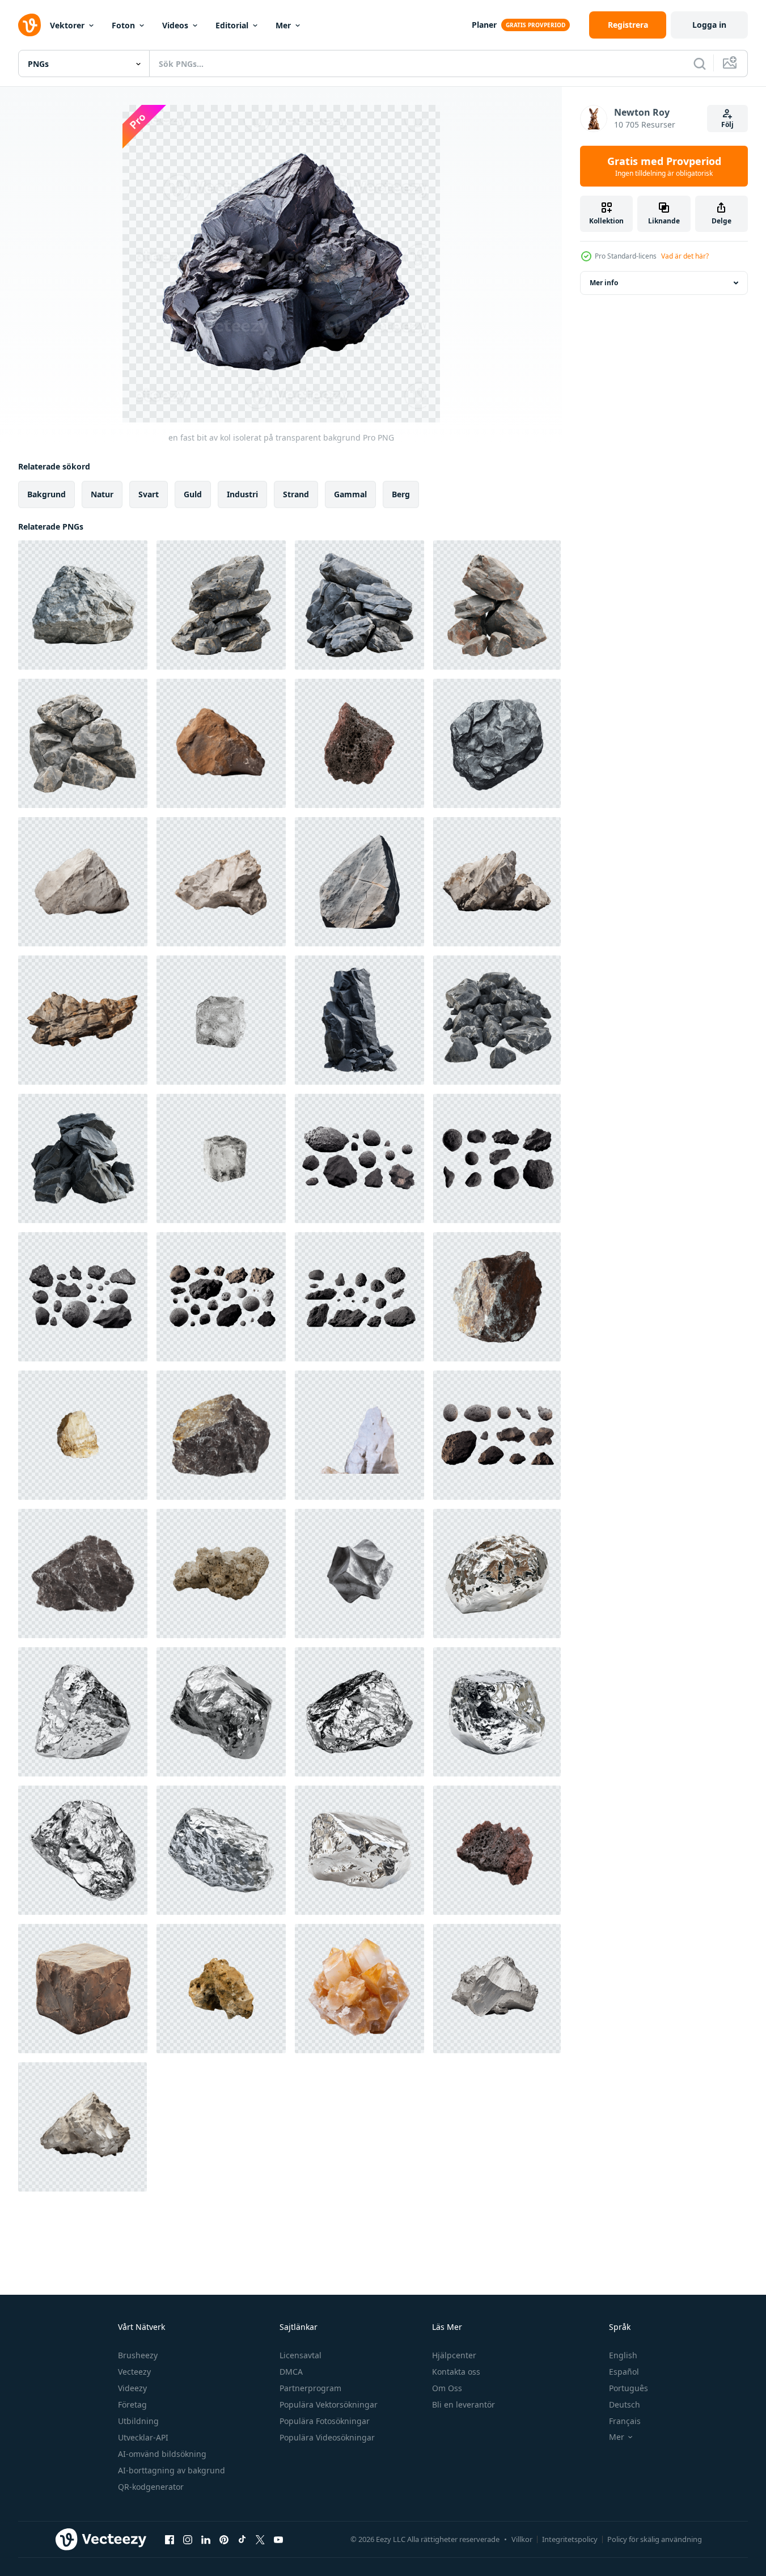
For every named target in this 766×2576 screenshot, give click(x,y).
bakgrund (46, 494)
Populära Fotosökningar (325, 2421)
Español (624, 2372)
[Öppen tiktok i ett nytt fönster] (242, 2539)
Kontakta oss (456, 2372)
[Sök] (700, 64)
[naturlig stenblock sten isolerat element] (221, 1435)
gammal (350, 494)
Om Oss (447, 2388)
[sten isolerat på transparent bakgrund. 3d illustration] (497, 882)
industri (242, 494)
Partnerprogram (310, 2388)
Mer (283, 25)
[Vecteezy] (29, 25)
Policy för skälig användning (655, 2539)
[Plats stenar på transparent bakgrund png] (359, 1158)
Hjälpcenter (454, 2355)
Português (629, 2388)
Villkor (522, 2539)
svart (149, 494)
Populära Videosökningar (327, 2437)
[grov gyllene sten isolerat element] (221, 1989)
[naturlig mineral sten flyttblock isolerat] (497, 1297)
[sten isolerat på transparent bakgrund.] (359, 882)
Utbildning (138, 2421)
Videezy (132, 2388)
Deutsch (625, 2404)
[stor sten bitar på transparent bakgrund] (221, 605)
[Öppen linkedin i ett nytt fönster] (206, 2539)
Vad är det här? (685, 256)
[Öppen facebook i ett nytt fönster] (170, 2539)
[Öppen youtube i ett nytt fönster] (278, 2539)
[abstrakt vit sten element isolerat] (221, 1573)
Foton (123, 25)
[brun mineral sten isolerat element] (359, 743)
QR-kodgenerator (151, 2487)
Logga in (709, 25)
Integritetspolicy (570, 2539)
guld (193, 494)
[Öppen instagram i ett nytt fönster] (188, 2539)
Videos (175, 25)
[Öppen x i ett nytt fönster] (260, 2539)
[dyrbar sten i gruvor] (359, 1989)
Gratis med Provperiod (664, 166)
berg (401, 494)
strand (296, 494)
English (623, 2355)
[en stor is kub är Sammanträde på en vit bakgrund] (221, 1020)
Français (625, 2421)
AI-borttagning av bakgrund (172, 2470)
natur (102, 494)
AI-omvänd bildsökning (162, 2454)
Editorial (232, 25)
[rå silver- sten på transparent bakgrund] (497, 1573)
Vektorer (67, 25)
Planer (484, 25)
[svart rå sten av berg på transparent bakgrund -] (359, 1020)
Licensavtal (301, 2355)
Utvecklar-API (143, 2437)
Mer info (604, 283)
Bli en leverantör (464, 2404)
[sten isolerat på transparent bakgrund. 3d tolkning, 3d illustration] (83, 1020)
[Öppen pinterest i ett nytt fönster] (224, 2539)
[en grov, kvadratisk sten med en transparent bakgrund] (83, 1989)
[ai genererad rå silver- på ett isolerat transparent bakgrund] (497, 1989)
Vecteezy (134, 2372)
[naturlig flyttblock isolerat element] (83, 1573)
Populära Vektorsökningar (329, 2404)
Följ (727, 124)
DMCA (291, 2372)
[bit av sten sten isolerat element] (497, 1850)
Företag (132, 2404)
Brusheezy (138, 2355)
